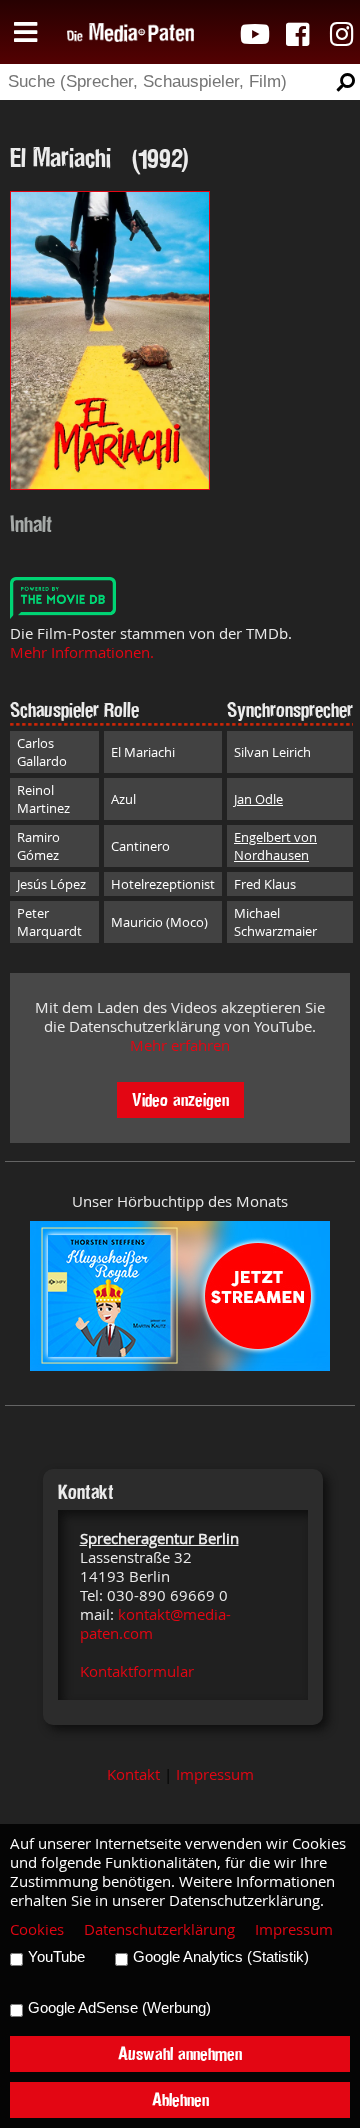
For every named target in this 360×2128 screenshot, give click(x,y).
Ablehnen (180, 2099)
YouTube (56, 1957)
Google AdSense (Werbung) (119, 2008)
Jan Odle (258, 799)
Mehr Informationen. (82, 652)
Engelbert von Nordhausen (275, 846)
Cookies (37, 1929)
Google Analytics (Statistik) (221, 1957)
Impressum (215, 1774)
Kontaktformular (137, 1671)
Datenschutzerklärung (159, 1929)
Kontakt (133, 1774)
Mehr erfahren (180, 1045)
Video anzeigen (180, 1099)
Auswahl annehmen (180, 2053)
